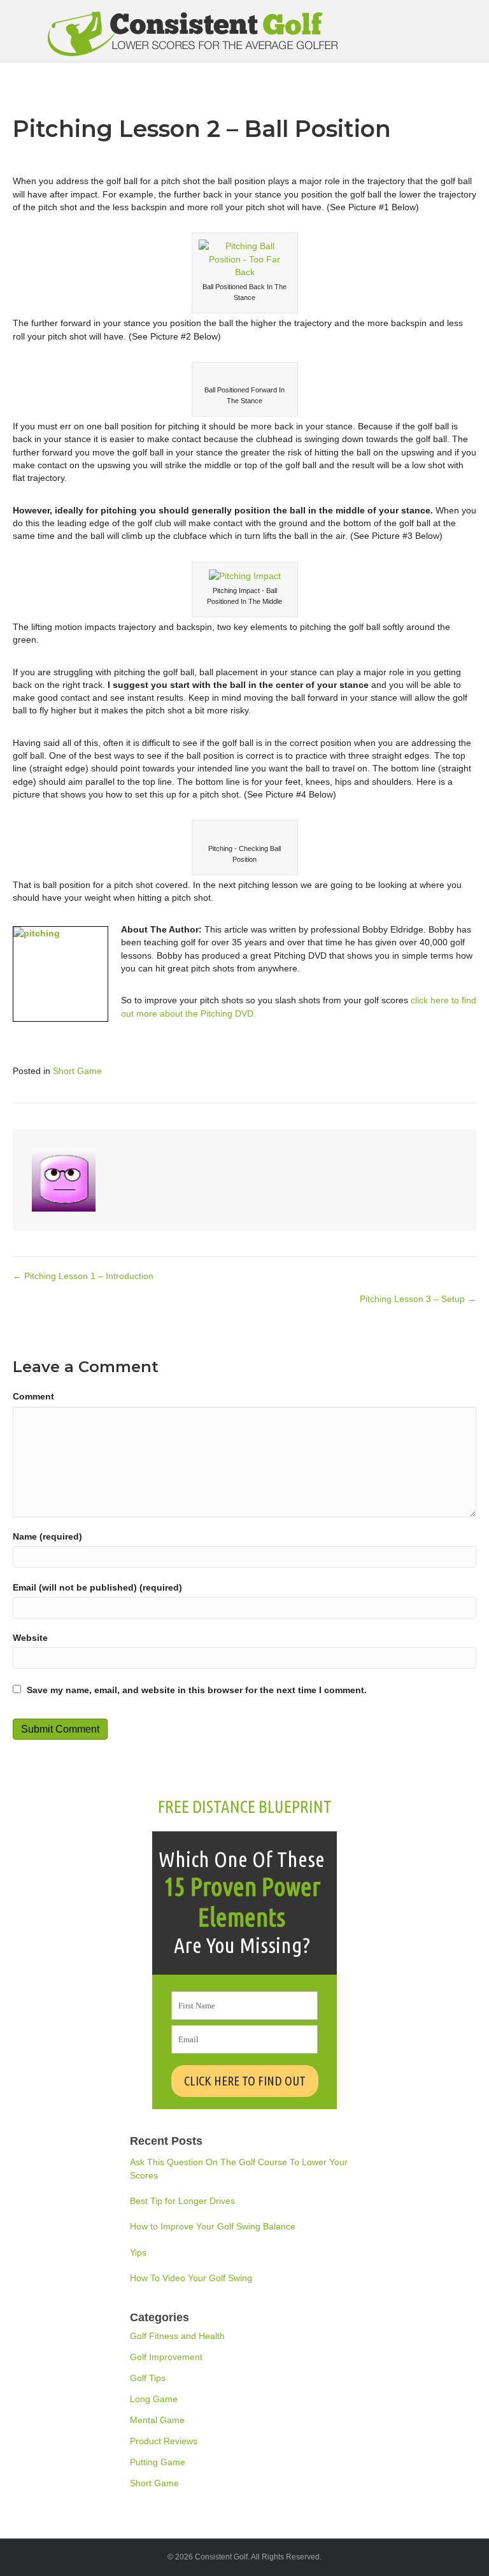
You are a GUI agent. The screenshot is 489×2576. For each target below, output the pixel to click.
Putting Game (158, 2462)
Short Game (77, 1071)
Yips (138, 2252)
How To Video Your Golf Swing (191, 2278)
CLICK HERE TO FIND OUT (245, 2081)
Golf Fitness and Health (177, 2336)
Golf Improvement (166, 2357)
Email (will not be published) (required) (97, 1587)
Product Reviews (164, 2441)
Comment (33, 1396)
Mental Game (157, 2420)
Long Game (154, 2399)
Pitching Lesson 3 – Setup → (418, 1299)
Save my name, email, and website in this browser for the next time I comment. (197, 1690)
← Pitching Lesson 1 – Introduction (83, 1276)
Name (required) (47, 1536)
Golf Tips (148, 2378)
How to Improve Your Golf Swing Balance (213, 2226)
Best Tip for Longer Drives (182, 2201)
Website (30, 1638)
